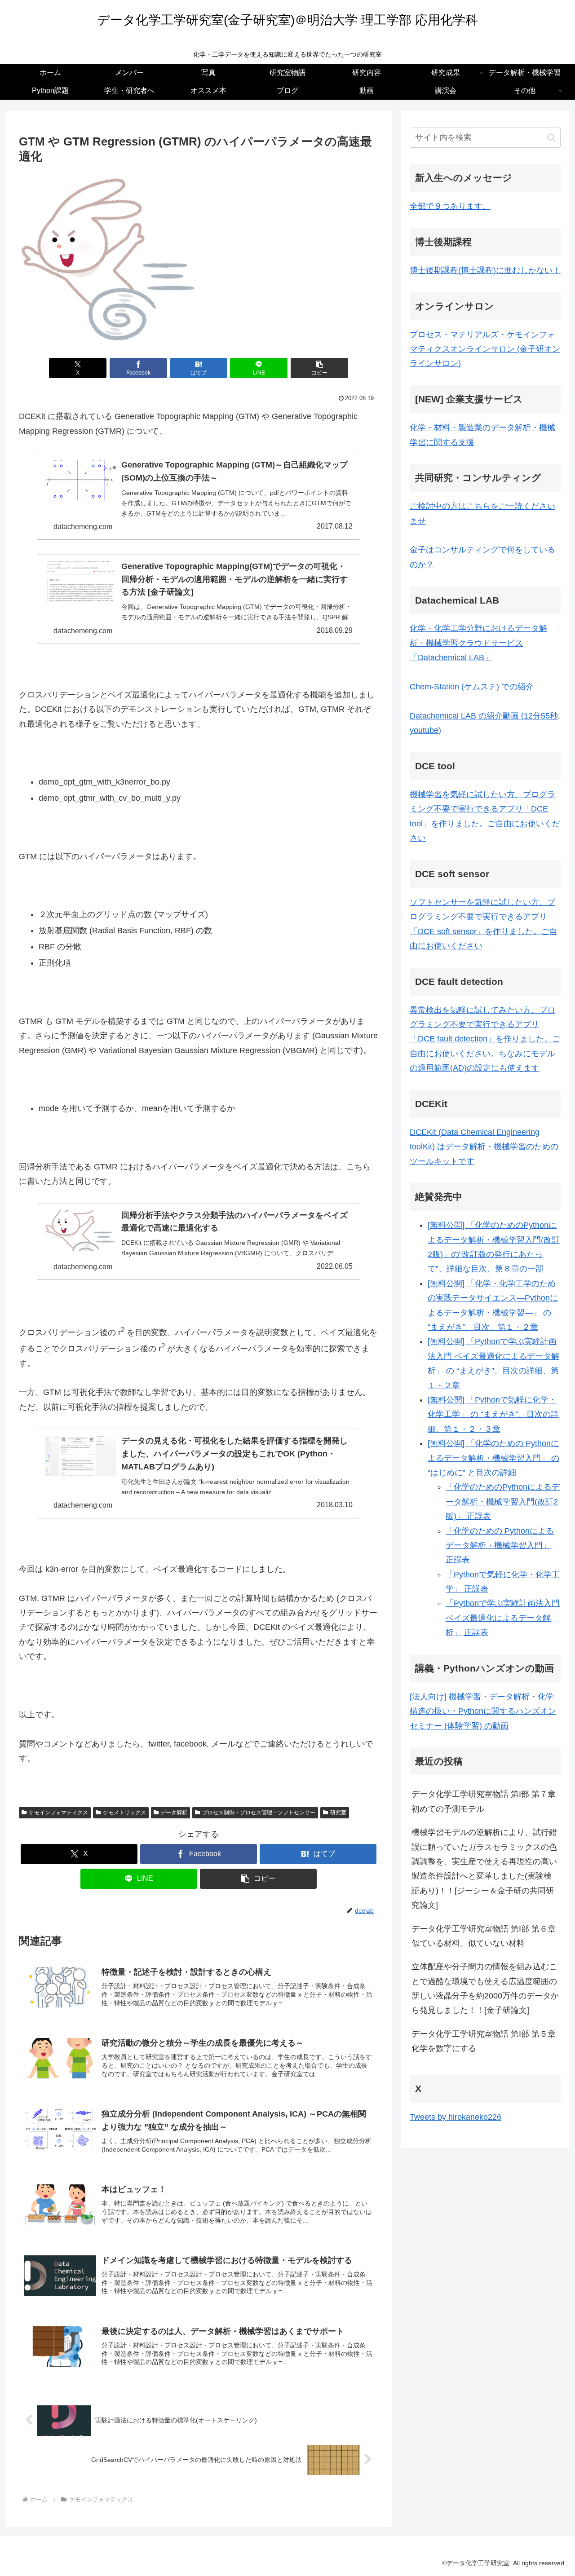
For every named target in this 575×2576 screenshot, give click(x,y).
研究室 (338, 1813)
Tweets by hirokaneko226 (456, 2117)
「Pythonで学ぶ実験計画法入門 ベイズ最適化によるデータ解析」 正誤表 (503, 1618)
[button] (319, 368)
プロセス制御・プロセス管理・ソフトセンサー (259, 1813)
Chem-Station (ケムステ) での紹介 (472, 687)
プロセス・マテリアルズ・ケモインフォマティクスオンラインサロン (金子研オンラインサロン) (485, 349)
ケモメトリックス (124, 1813)
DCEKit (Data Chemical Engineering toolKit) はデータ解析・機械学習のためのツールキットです (484, 1147)
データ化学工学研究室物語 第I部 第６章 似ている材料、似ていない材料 (486, 1936)
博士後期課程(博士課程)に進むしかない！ (485, 270)
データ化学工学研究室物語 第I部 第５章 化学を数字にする (486, 2041)
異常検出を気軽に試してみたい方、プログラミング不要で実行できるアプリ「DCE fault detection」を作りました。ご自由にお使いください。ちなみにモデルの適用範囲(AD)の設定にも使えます (485, 1039)
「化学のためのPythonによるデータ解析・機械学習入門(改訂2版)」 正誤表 (503, 1502)
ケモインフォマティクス (58, 1813)
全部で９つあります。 (450, 206)
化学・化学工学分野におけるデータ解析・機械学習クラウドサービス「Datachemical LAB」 (478, 643)
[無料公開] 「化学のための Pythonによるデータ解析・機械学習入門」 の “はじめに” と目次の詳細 (493, 1458)
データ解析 (174, 1813)
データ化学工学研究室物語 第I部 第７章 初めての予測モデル (486, 1801)
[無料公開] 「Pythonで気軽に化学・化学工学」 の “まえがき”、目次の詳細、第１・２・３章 (493, 1414)
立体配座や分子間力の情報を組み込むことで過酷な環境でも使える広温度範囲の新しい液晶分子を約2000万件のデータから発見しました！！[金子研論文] (485, 1988)
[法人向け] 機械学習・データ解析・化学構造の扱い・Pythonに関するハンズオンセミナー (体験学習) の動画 (483, 1711)
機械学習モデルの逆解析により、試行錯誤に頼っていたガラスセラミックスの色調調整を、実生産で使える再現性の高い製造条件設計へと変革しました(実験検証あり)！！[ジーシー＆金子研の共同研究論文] (484, 1869)
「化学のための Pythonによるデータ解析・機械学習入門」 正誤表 (500, 1546)
